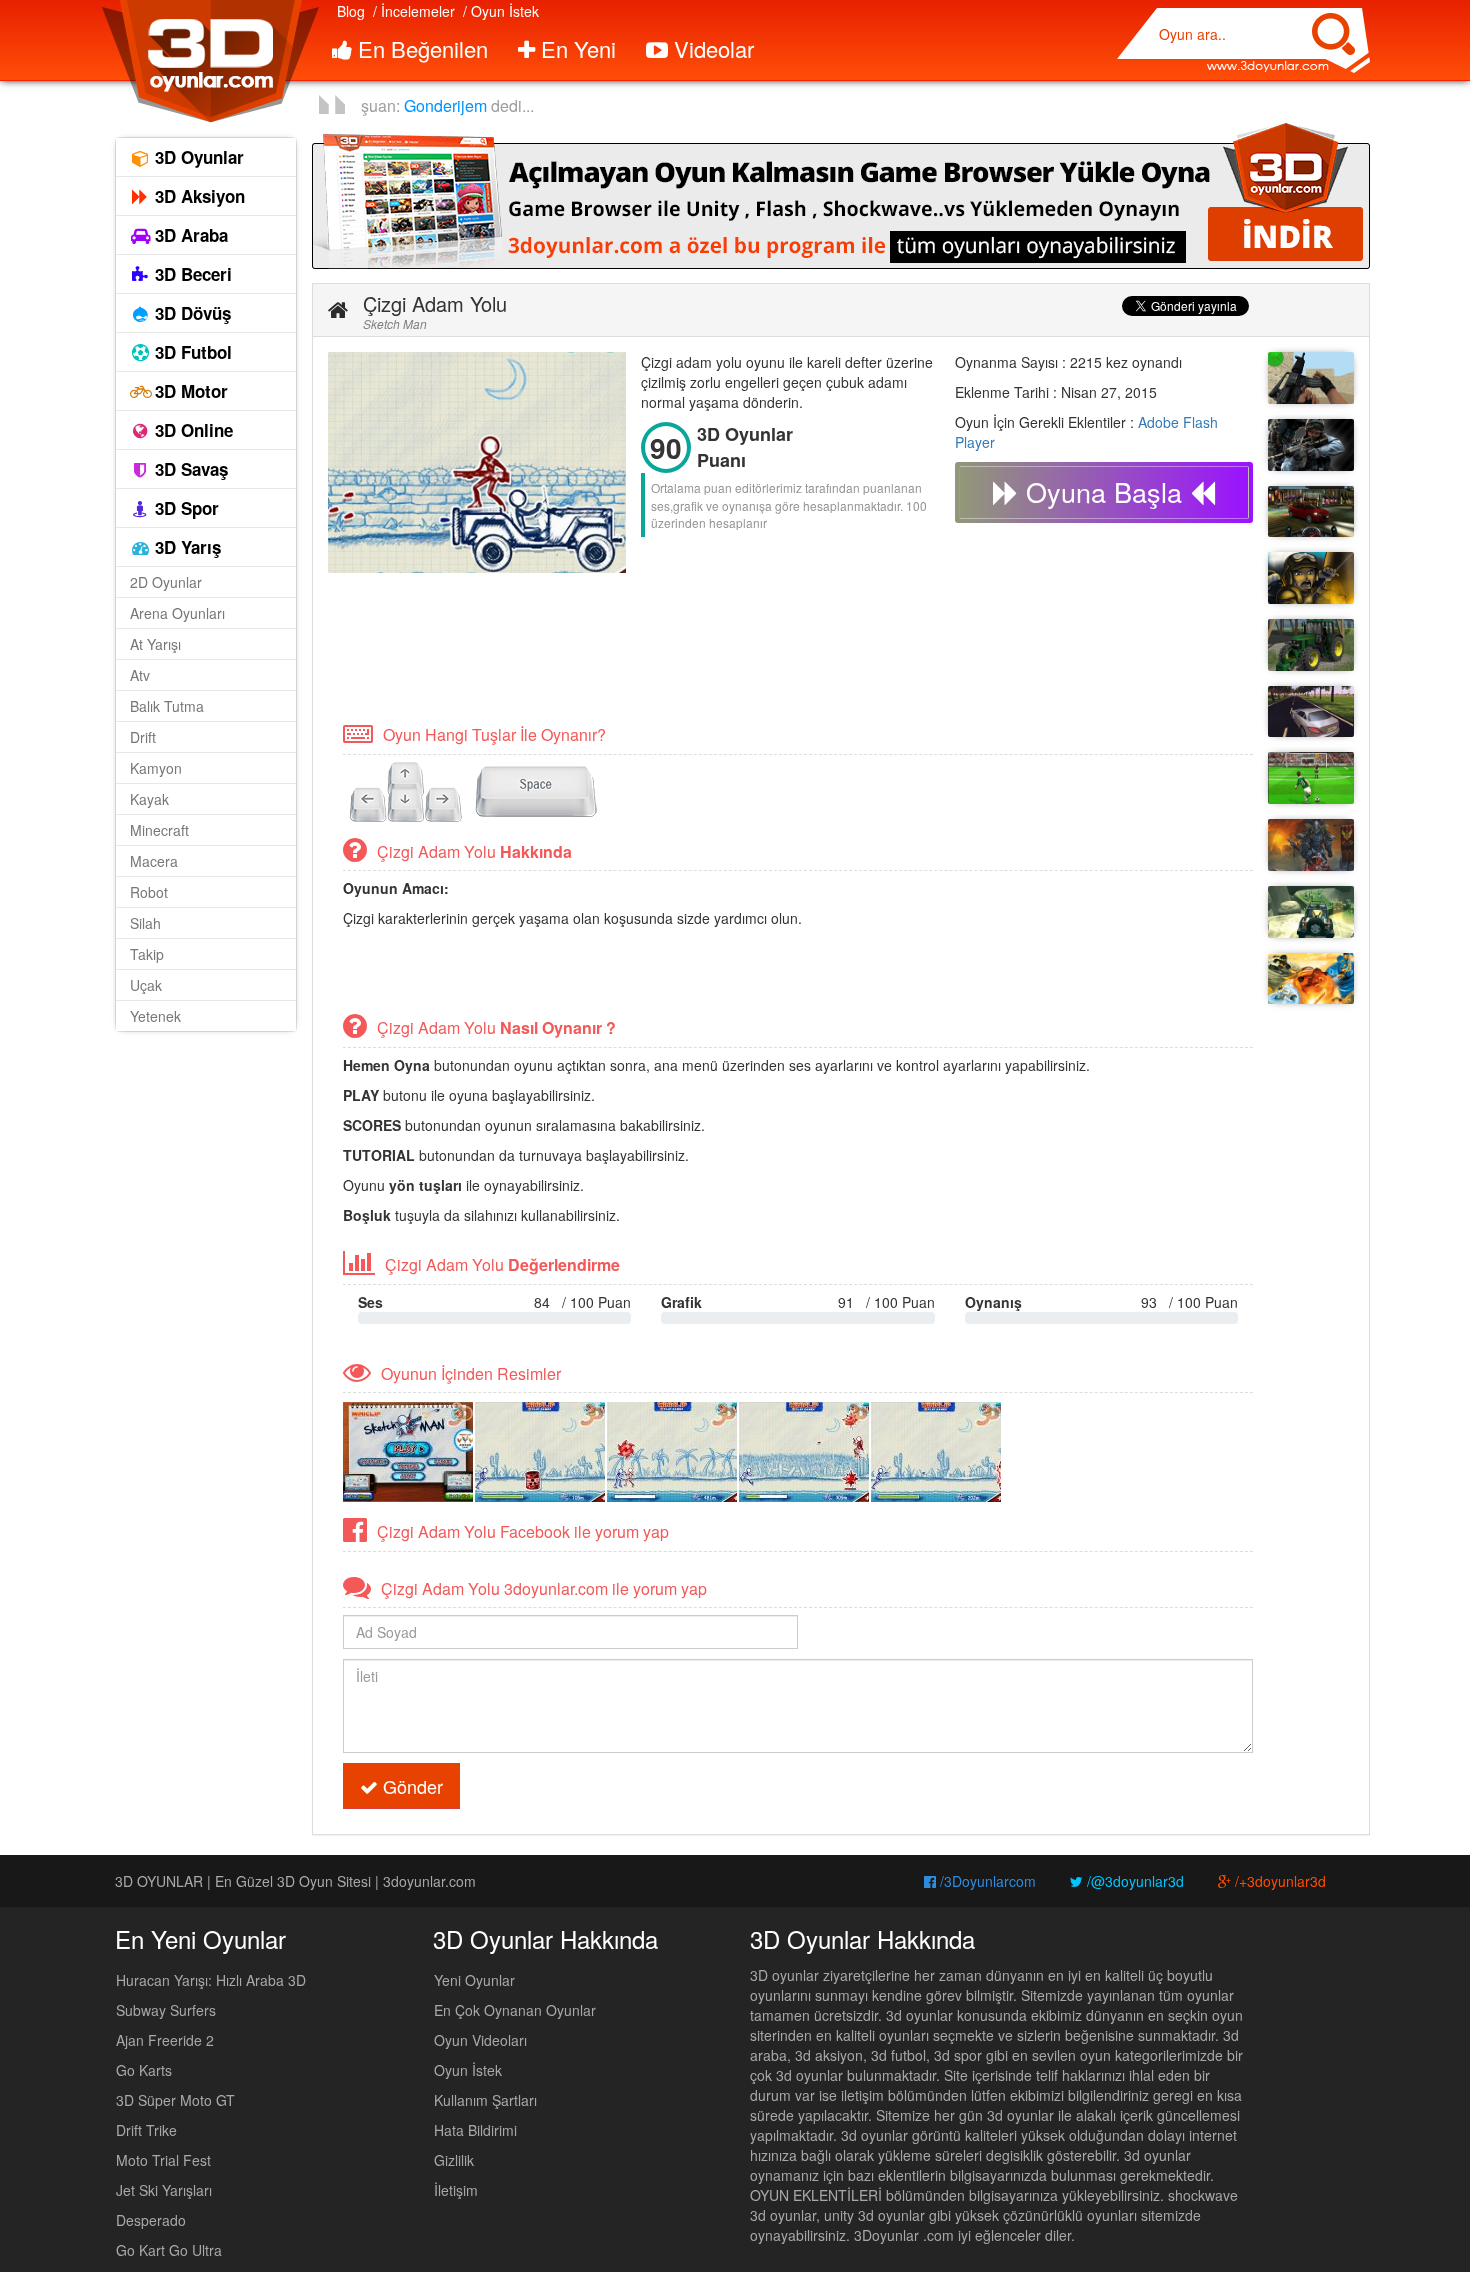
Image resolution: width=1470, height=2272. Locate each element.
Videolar (711, 48)
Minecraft (159, 830)
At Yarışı (155, 644)
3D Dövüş (190, 313)
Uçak (146, 985)
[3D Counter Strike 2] (1311, 378)
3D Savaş (189, 469)
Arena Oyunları (177, 613)
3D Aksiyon (197, 196)
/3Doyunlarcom (986, 1881)
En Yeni (575, 48)
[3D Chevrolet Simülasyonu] (1311, 512)
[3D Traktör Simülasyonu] (1311, 645)
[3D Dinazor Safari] (1311, 912)
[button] (338, 310)
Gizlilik (454, 2160)
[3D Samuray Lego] (1311, 979)
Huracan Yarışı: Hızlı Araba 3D (211, 1980)
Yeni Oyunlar (474, 1980)
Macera (154, 861)
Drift (143, 737)
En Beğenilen (420, 48)
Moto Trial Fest (163, 2160)
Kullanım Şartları (485, 2100)
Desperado (151, 2220)
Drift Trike (146, 2130)
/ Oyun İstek (501, 11)
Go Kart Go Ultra (169, 2250)
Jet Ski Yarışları (164, 2190)
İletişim (456, 2190)
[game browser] (841, 194)
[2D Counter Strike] (1311, 578)
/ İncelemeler (414, 11)
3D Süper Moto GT (175, 2100)
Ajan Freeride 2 (165, 2040)
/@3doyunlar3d (1133, 1881)
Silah (145, 923)
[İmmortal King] (1311, 845)
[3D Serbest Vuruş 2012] (1311, 778)
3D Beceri (191, 274)
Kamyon (156, 768)
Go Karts (144, 2070)
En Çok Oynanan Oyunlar (515, 2010)
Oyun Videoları (480, 2040)
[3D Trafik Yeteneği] (1311, 712)
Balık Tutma (167, 706)
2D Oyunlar (166, 582)
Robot (149, 892)
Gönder (410, 1786)
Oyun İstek (468, 2070)
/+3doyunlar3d (1278, 1881)
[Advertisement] (692, 646)
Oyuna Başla (1104, 491)
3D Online (191, 430)
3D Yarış (185, 547)
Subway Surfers (166, 2010)
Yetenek (155, 1016)
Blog (351, 11)
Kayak (149, 799)
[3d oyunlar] (209, 61)
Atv (140, 675)
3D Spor (184, 508)
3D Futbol (191, 352)
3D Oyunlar (197, 157)
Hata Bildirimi (475, 2130)
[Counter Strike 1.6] (1311, 445)
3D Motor (189, 391)
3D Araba (189, 235)
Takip (147, 954)
